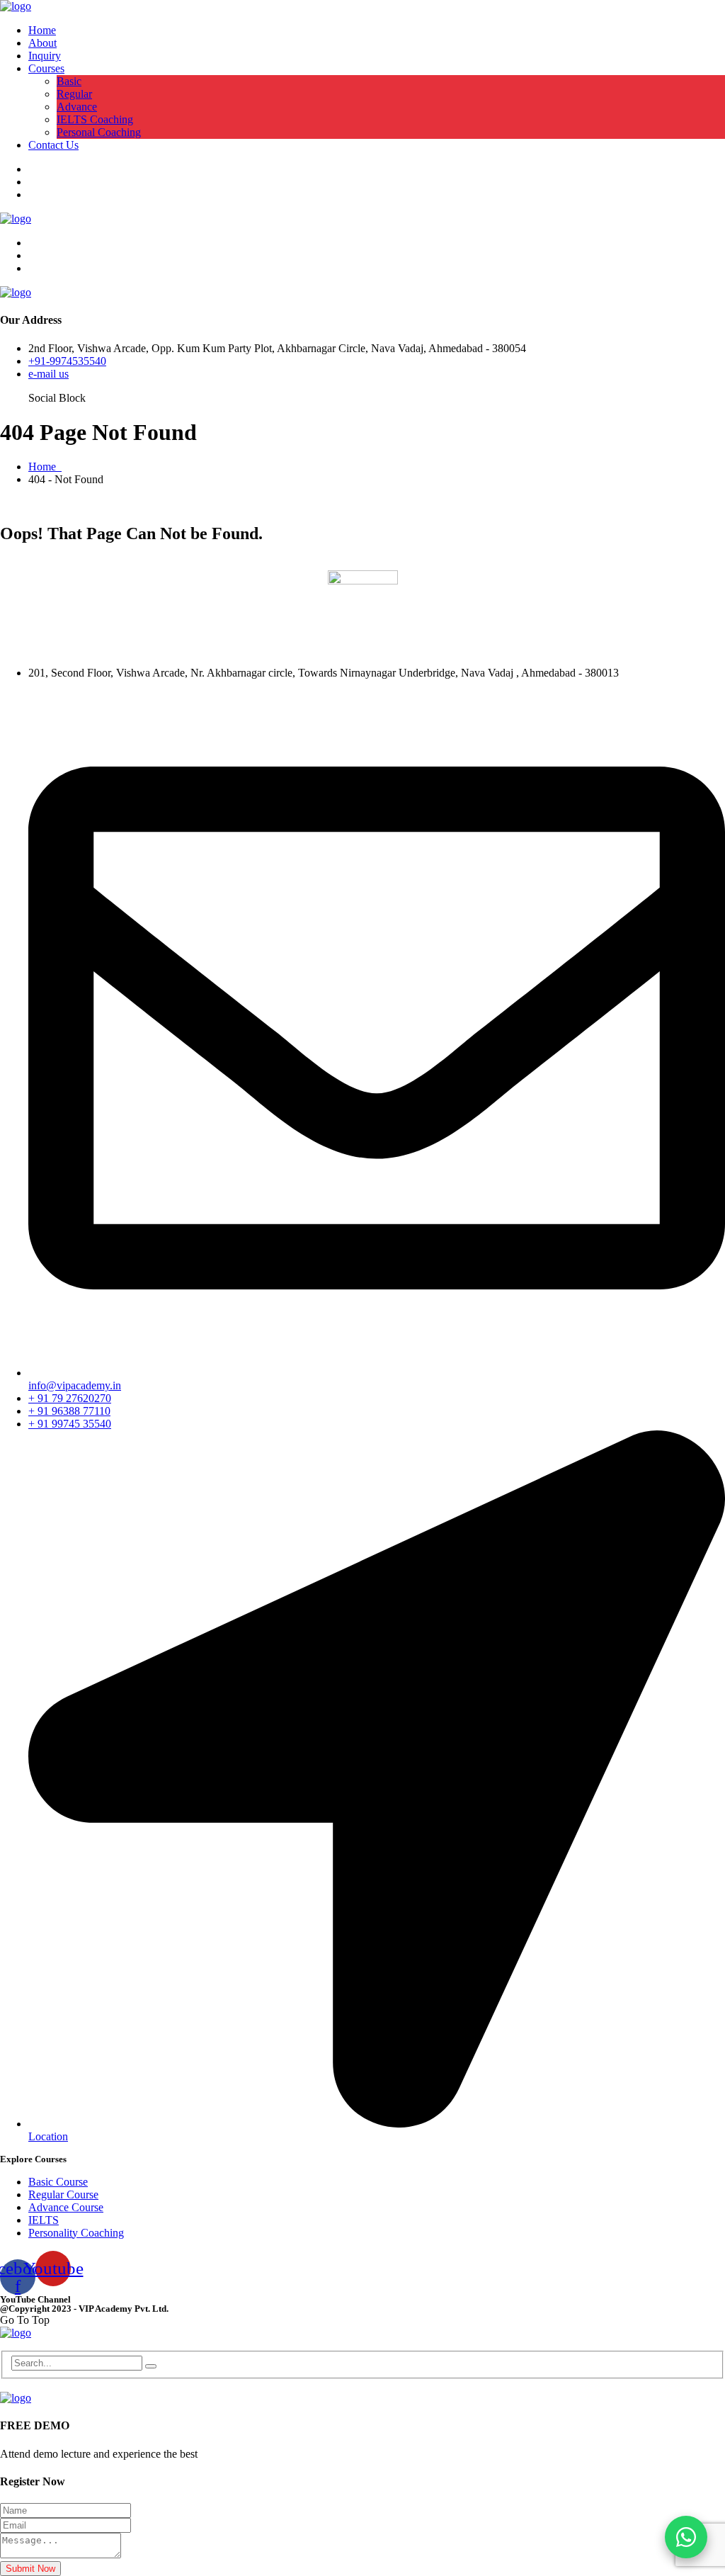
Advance (77, 107)
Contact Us (53, 145)
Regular (74, 94)
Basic (69, 81)
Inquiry (45, 56)
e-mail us (48, 374)
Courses (46, 68)
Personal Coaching (99, 132)
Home (42, 30)
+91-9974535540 (67, 361)
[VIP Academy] (16, 6)
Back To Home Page (47, 564)
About (42, 43)
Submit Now (30, 2569)
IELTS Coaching (95, 119)
